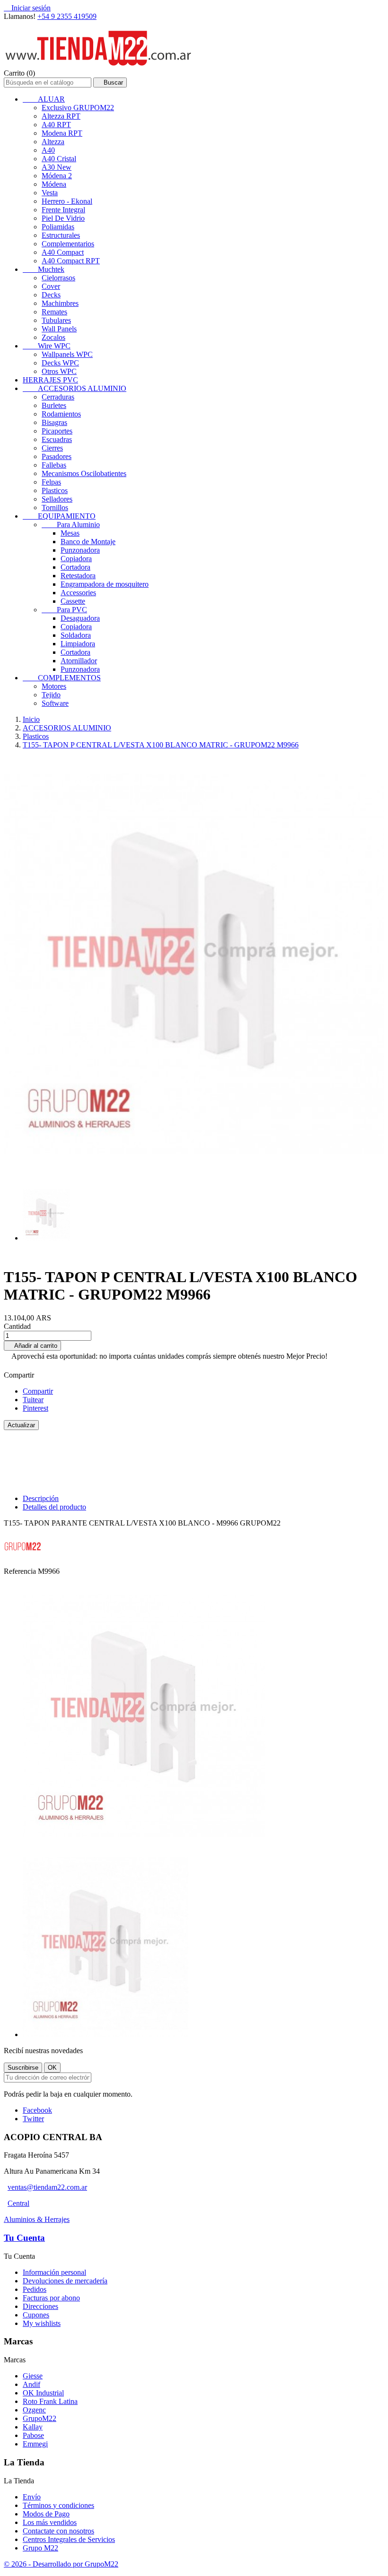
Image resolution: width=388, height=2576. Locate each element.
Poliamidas (58, 227)
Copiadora (76, 559)
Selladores (57, 499)
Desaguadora (80, 618)
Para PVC (64, 610)
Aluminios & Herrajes (37, 2219)
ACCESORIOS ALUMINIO (75, 388)
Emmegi (35, 2444)
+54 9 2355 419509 (67, 16)
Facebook (37, 2110)
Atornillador (79, 661)
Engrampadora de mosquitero (105, 584)
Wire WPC (47, 346)
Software (55, 703)
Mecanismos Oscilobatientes (84, 473)
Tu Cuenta (24, 2238)
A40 (48, 150)
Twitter (33, 2119)
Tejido (51, 695)
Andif (31, 2384)
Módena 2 (57, 176)
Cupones (36, 2315)
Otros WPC (59, 371)
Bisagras (54, 422)
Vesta (50, 193)
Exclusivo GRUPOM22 (78, 108)
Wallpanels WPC (67, 354)
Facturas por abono (51, 2298)
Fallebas (54, 465)
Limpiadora (78, 644)
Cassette (73, 601)
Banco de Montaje (88, 542)
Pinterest (35, 1408)
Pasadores (57, 456)
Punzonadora (80, 550)
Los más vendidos (50, 2522)
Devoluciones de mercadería (65, 2281)
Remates (54, 312)
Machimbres (60, 303)
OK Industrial (43, 2393)
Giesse (33, 2376)
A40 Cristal (59, 159)
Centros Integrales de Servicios (69, 2539)
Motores (54, 686)
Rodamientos (61, 414)
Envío (32, 2497)
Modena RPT (62, 133)
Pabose (33, 2435)
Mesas (70, 533)
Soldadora (76, 635)
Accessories (78, 593)
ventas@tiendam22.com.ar (47, 2187)
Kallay (33, 2427)
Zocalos (53, 337)
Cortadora (75, 567)
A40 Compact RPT (71, 261)
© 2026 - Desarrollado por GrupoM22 (61, 2564)
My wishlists (42, 2323)
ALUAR (44, 99)
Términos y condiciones (58, 2505)
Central (18, 2203)
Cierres (52, 448)
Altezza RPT (61, 116)
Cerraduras (58, 397)
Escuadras (57, 439)
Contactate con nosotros (58, 2531)
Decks (51, 295)
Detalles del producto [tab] (54, 1507)
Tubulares (56, 320)
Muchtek (44, 269)
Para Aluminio (71, 525)
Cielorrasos (58, 278)
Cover (51, 286)
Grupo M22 (40, 2548)
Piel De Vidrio (63, 218)
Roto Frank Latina (50, 2401)
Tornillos (55, 507)
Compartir (38, 1391)
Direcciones (40, 2306)
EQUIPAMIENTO (59, 516)
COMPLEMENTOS (62, 678)
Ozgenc (34, 2410)
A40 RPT (56, 125)
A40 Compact (63, 252)
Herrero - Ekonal (67, 201)
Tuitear (33, 1400)
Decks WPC (60, 363)
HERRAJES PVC (50, 380)
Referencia (21, 1571)
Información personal (54, 2272)
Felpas (51, 482)
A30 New (57, 167)
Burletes (54, 405)
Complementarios (68, 244)
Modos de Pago (46, 2514)
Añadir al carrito (32, 1346)
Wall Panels (59, 329)
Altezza (53, 142)
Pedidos (35, 2289)
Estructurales (61, 235)
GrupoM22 (40, 2418)
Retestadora (78, 576)
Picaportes (57, 431)
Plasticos (55, 490)
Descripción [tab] (41, 1498)
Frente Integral (63, 210)
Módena (54, 184)
